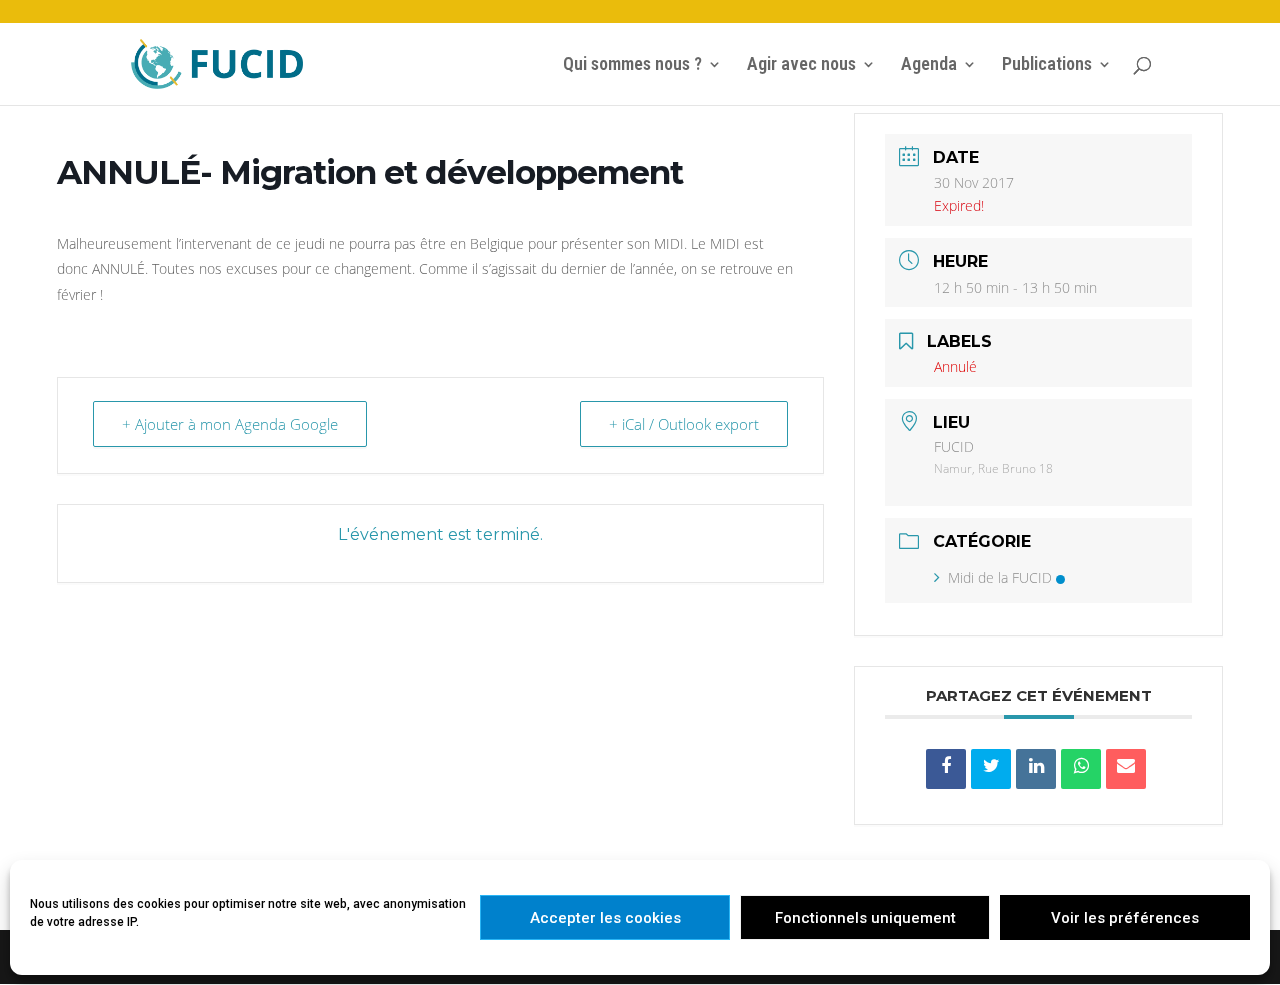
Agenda (929, 65)
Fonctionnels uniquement (865, 918)
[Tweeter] (991, 769)
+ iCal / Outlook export (684, 424)
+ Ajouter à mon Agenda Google (230, 424)
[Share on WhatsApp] (1081, 769)
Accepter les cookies (605, 918)
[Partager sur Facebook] (946, 769)
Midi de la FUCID (1000, 577)
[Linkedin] (1036, 769)
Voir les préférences (1125, 918)
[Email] (1126, 769)
